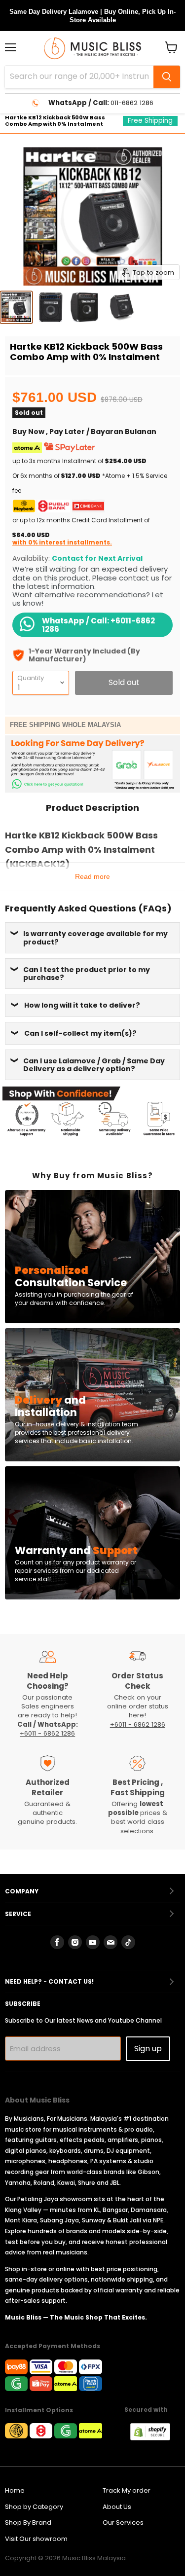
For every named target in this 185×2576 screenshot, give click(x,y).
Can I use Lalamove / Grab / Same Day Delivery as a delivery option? (94, 1065)
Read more (92, 876)
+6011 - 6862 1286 (47, 1733)
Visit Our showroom (36, 2539)
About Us (117, 2507)
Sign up (148, 2049)
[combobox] (79, 77)
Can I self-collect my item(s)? (80, 1033)
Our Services (123, 2522)
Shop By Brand (28, 2522)
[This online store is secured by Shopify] (155, 2438)
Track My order (127, 2490)
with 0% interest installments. (62, 542)
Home (15, 2490)
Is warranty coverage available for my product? (95, 938)
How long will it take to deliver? (82, 1005)
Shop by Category (34, 2507)
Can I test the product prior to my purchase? (87, 974)
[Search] (167, 77)
